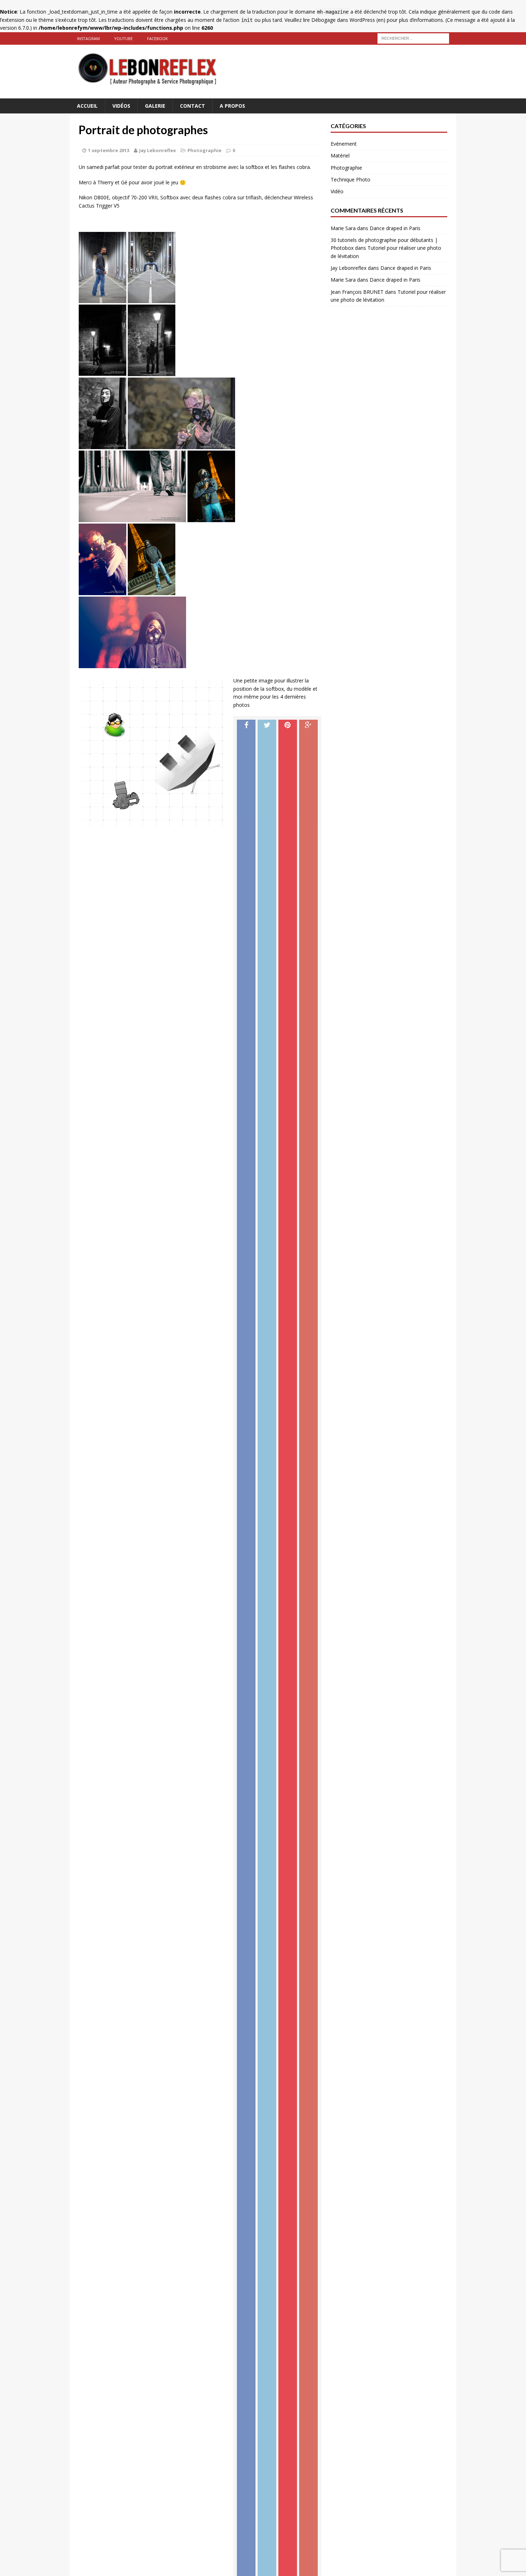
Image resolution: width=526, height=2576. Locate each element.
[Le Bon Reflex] (263, 72)
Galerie (155, 106)
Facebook (157, 38)
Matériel (340, 155)
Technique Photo (350, 179)
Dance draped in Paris (395, 228)
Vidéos (121, 106)
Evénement (344, 144)
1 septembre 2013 (109, 150)
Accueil (87, 106)
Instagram (88, 38)
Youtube (123, 38)
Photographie (204, 150)
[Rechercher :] (413, 38)
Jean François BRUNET (357, 292)
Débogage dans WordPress (343, 20)
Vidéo (337, 191)
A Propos (232, 106)
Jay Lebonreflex (158, 150)
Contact (193, 106)
